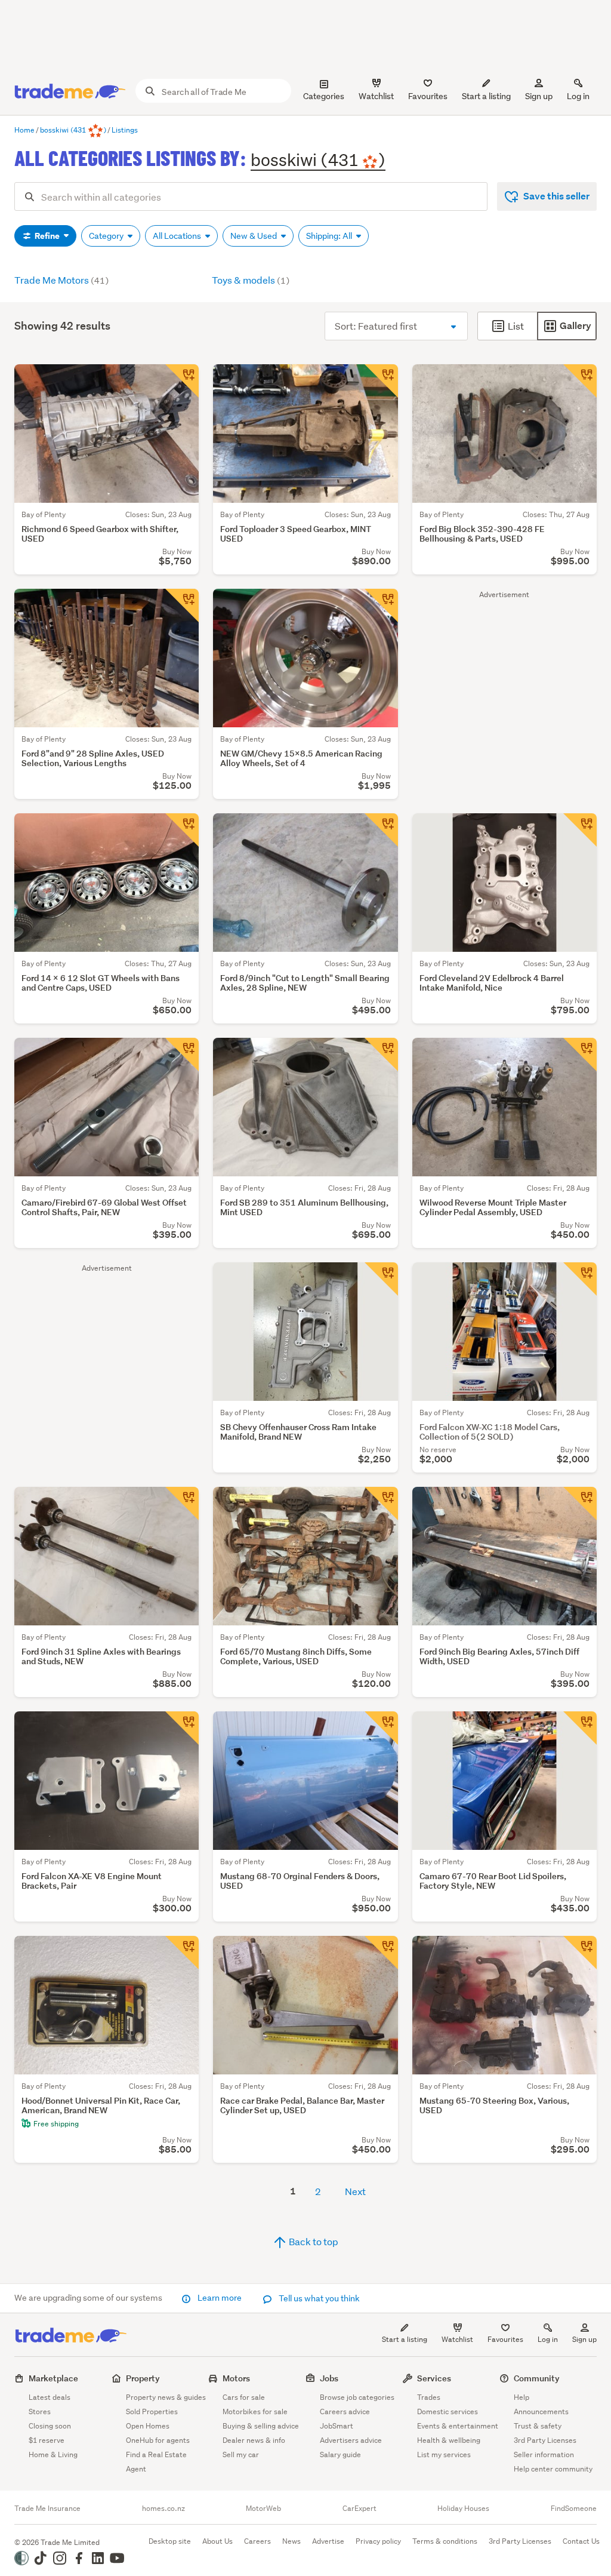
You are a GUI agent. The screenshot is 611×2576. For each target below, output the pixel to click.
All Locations (178, 236)
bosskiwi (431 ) (318, 159)
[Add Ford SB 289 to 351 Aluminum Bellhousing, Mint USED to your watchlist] (381, 1055)
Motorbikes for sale (255, 2411)
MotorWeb (263, 2509)
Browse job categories (357, 2397)
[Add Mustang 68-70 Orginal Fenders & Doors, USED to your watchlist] (381, 1728)
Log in (578, 96)
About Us (217, 2541)
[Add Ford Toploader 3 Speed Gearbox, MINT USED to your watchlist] (381, 381)
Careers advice (345, 2411)
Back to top (313, 2241)
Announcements (541, 2411)
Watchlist (457, 2339)
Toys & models (251, 280)
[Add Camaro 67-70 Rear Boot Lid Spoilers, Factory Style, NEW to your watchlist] (580, 1728)
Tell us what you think (318, 2298)
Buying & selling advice (261, 2426)
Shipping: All (330, 236)
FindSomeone (574, 2509)
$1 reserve (47, 2440)
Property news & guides (166, 2397)
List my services (444, 2454)
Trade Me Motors (61, 280)
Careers (257, 2541)
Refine (47, 236)
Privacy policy (378, 2541)
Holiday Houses (463, 2509)
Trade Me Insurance (47, 2509)
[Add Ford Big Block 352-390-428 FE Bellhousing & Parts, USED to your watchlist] (580, 381)
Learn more (220, 2298)
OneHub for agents (158, 2440)
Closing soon (50, 2426)
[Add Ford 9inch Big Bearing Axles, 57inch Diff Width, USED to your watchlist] (580, 1504)
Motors (236, 2378)
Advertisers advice (351, 2440)
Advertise (328, 2541)
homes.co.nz (163, 2509)
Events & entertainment (458, 2426)
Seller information (544, 2454)
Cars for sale (244, 2397)
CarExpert (359, 2509)
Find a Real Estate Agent (156, 2462)
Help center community (553, 2469)
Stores (40, 2411)
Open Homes (148, 2426)
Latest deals (50, 2397)
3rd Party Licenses (545, 2440)
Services (434, 2378)
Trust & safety (538, 2426)
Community (537, 2378)
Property (143, 2378)
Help (521, 2397)
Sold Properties (152, 2411)
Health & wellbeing (449, 2440)
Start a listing (405, 2339)
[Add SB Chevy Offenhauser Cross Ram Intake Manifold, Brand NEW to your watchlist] (381, 1279)
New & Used (254, 236)
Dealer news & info (254, 2440)
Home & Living (53, 2454)
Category (107, 236)
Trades (429, 2397)
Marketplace (53, 2378)
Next (355, 2191)
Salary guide (340, 2454)
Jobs (329, 2378)
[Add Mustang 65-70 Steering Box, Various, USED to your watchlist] (580, 1953)
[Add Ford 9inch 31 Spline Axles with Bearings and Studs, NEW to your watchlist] (182, 1504)
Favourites (505, 2339)
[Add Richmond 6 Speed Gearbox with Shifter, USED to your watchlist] (182, 381)
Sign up (539, 96)
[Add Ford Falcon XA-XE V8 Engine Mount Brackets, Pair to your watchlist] (182, 1728)
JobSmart (337, 2426)
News (291, 2541)
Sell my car (241, 2454)
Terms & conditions (445, 2541)
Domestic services (448, 2411)
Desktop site (170, 2541)
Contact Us (581, 2541)
